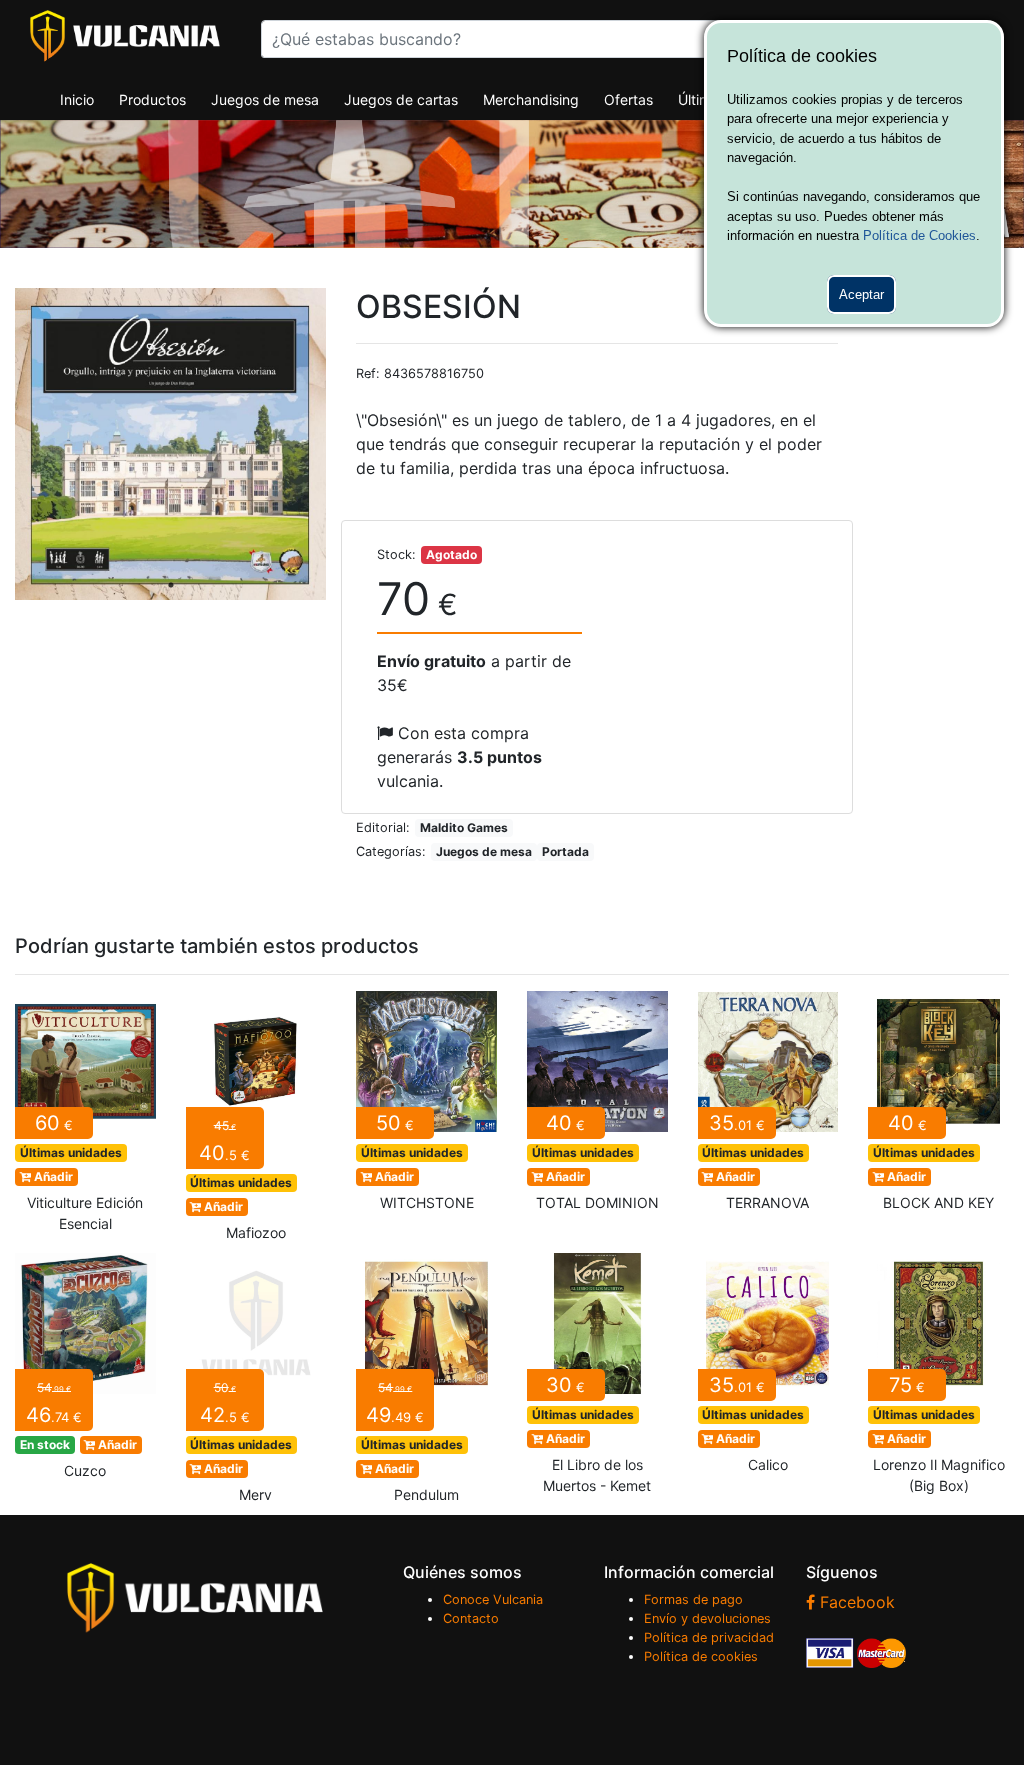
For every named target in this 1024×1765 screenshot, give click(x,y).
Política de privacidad (709, 1637)
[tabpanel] (171, 444)
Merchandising (531, 99)
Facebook (855, 1602)
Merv (256, 1384)
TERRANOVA (768, 1107)
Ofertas (628, 99)
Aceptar (861, 294)
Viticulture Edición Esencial (85, 1117)
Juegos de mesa (265, 99)
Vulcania (125, 36)
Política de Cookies (919, 235)
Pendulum (426, 1384)
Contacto (471, 1618)
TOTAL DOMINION (597, 1107)
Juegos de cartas (401, 99)
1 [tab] (171, 585)
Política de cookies (701, 1656)
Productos (152, 99)
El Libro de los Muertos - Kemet (597, 1379)
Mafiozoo (256, 1122)
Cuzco (85, 1372)
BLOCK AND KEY (938, 1107)
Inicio (77, 99)
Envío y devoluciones (707, 1618)
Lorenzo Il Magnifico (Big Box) (938, 1379)
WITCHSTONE (426, 1107)
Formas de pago (693, 1599)
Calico (768, 1369)
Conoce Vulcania (493, 1599)
